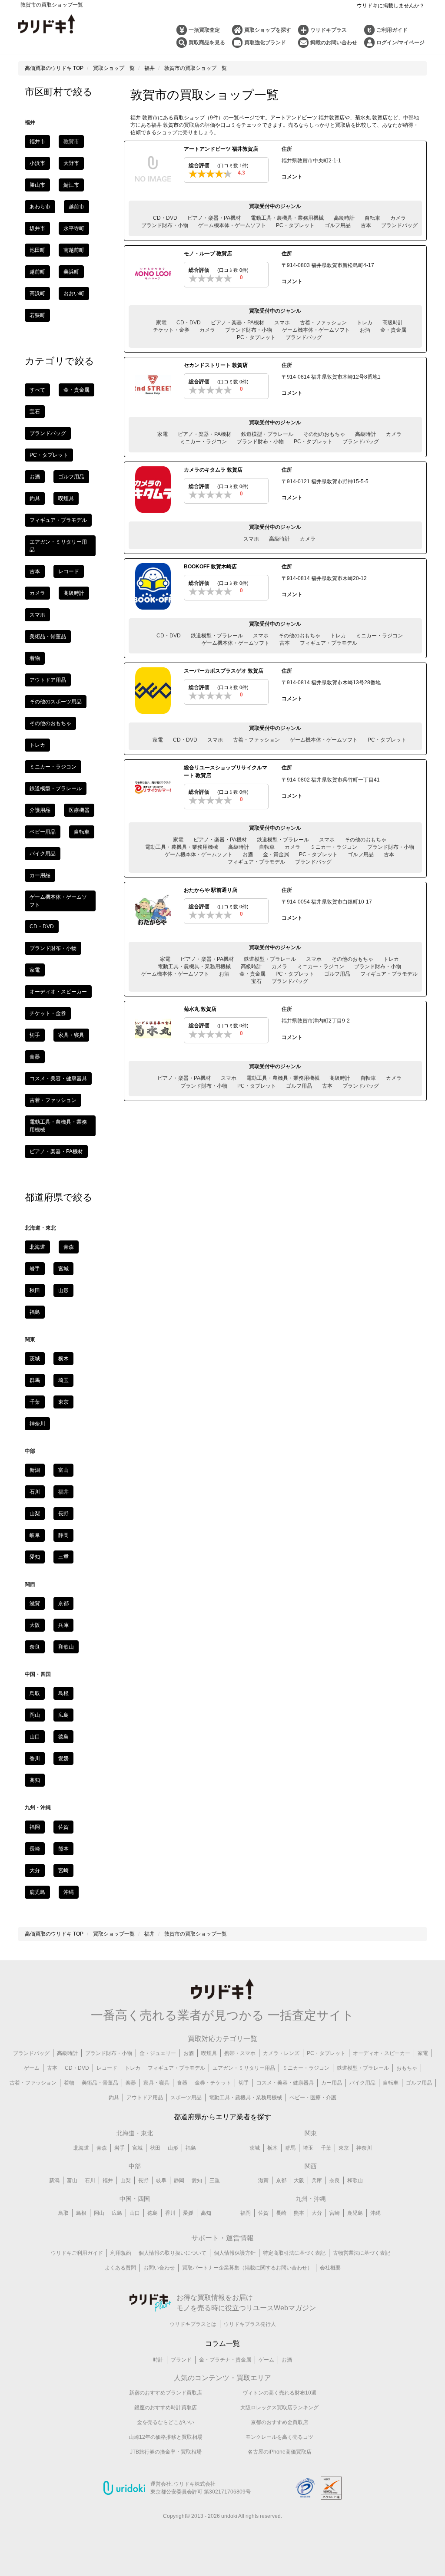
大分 (35, 1870)
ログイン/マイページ (400, 43)
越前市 (76, 207)
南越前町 (74, 250)
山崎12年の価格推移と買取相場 (166, 2437)
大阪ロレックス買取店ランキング (279, 2408)
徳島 (63, 1737)
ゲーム (32, 2068)
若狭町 (37, 315)
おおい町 (74, 294)
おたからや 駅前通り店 (211, 890)
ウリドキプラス (329, 30)
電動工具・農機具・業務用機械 (287, 218)
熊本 (63, 1849)
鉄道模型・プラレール (267, 434)
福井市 (37, 142)
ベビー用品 (43, 832)
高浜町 (37, 294)
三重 (63, 1557)
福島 (35, 1312)
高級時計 (344, 218)
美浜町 (71, 272)
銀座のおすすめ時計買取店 (166, 2408)
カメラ (398, 218)
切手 (35, 1035)
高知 (35, 1780)
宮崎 (63, 1870)
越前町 (37, 272)
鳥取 (35, 1693)
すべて (37, 390)
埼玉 (63, 1380)
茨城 (35, 1359)
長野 (63, 1514)
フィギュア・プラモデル (329, 643)
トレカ (365, 323)
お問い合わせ (159, 2268)
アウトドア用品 (48, 680)
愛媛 (63, 1758)
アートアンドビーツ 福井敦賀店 (221, 149)
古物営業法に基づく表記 (362, 2253)
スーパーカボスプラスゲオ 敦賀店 (224, 671)
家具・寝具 (71, 1035)
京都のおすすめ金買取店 (279, 2422)
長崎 (35, 1849)
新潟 (35, 1470)
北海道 (37, 1247)
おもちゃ (407, 2068)
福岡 (35, 1827)
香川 (35, 1758)
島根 (63, 1693)
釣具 (35, 498)
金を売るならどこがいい (166, 2422)
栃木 (63, 1359)
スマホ (282, 323)
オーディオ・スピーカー (58, 992)
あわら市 (40, 207)
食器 (35, 1057)
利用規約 (121, 2253)
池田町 (37, 250)
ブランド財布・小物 (165, 225)
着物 (35, 658)
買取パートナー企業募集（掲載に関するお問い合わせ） (247, 2268)
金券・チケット (213, 2083)
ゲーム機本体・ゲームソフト (232, 225)
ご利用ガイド (392, 30)
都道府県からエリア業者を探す (222, 2117)
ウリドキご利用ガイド (77, 2253)
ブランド (181, 2360)
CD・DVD (165, 218)
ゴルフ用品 (338, 225)
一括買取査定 (204, 30)
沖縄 (69, 1892)
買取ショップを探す (268, 30)
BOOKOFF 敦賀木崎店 (210, 567)
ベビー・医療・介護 (313, 2098)
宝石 (256, 981)
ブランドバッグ (399, 225)
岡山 (35, 1715)
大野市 (71, 163)
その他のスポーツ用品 (56, 702)
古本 (366, 225)
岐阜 (35, 1535)
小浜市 (37, 163)
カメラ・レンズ (281, 2053)
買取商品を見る (207, 43)
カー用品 (40, 875)
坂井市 (37, 228)
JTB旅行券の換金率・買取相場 (166, 2452)
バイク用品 (43, 854)
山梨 (35, 1514)
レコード (69, 571)
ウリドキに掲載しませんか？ (391, 6)
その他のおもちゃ (324, 434)
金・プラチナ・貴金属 (225, 2360)
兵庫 (63, 1625)
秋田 (35, 1290)
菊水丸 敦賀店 (200, 1009)
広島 (63, 1715)
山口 (35, 1737)
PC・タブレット (295, 225)
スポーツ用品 (186, 2098)
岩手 (35, 1269)
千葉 (35, 1402)
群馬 (35, 1380)
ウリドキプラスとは (193, 2324)
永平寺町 (74, 228)
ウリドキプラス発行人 (250, 2324)
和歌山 (66, 1647)
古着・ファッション (323, 323)
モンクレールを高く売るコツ (279, 2437)
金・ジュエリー (158, 2053)
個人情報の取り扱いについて (173, 2253)
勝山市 (37, 185)
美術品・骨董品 (48, 637)
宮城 (63, 1269)
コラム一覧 (222, 2343)
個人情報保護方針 (235, 2253)
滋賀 (35, 1603)
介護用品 (40, 810)
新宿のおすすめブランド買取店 (166, 2393)
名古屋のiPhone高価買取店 (280, 2452)
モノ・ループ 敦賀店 (208, 254)
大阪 (35, 1625)
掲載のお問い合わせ (334, 43)
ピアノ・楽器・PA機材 (214, 218)
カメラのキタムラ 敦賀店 (213, 470)
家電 (161, 323)
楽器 (131, 2083)
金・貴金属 (393, 330)
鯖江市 (71, 185)
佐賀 (63, 1827)
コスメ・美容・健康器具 (58, 1079)
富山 (63, 1470)
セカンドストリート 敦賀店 (216, 365)
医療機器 (79, 810)
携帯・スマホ (240, 2053)
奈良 (35, 1647)
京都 (63, 1603)
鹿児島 (37, 1892)
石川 (35, 1492)
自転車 (372, 218)
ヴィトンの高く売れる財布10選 (279, 2393)
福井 (108, 2180)
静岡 (63, 1535)
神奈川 (37, 1424)
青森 (69, 1247)
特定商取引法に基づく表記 (294, 2253)
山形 (63, 1290)
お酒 (365, 330)
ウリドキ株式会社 (195, 2484)
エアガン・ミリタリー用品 (244, 2068)
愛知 (35, 1557)
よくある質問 (120, 2268)
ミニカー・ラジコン (203, 442)
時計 (158, 2360)
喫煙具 (66, 498)
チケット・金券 (171, 330)
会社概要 (330, 2268)
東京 (63, 1402)
